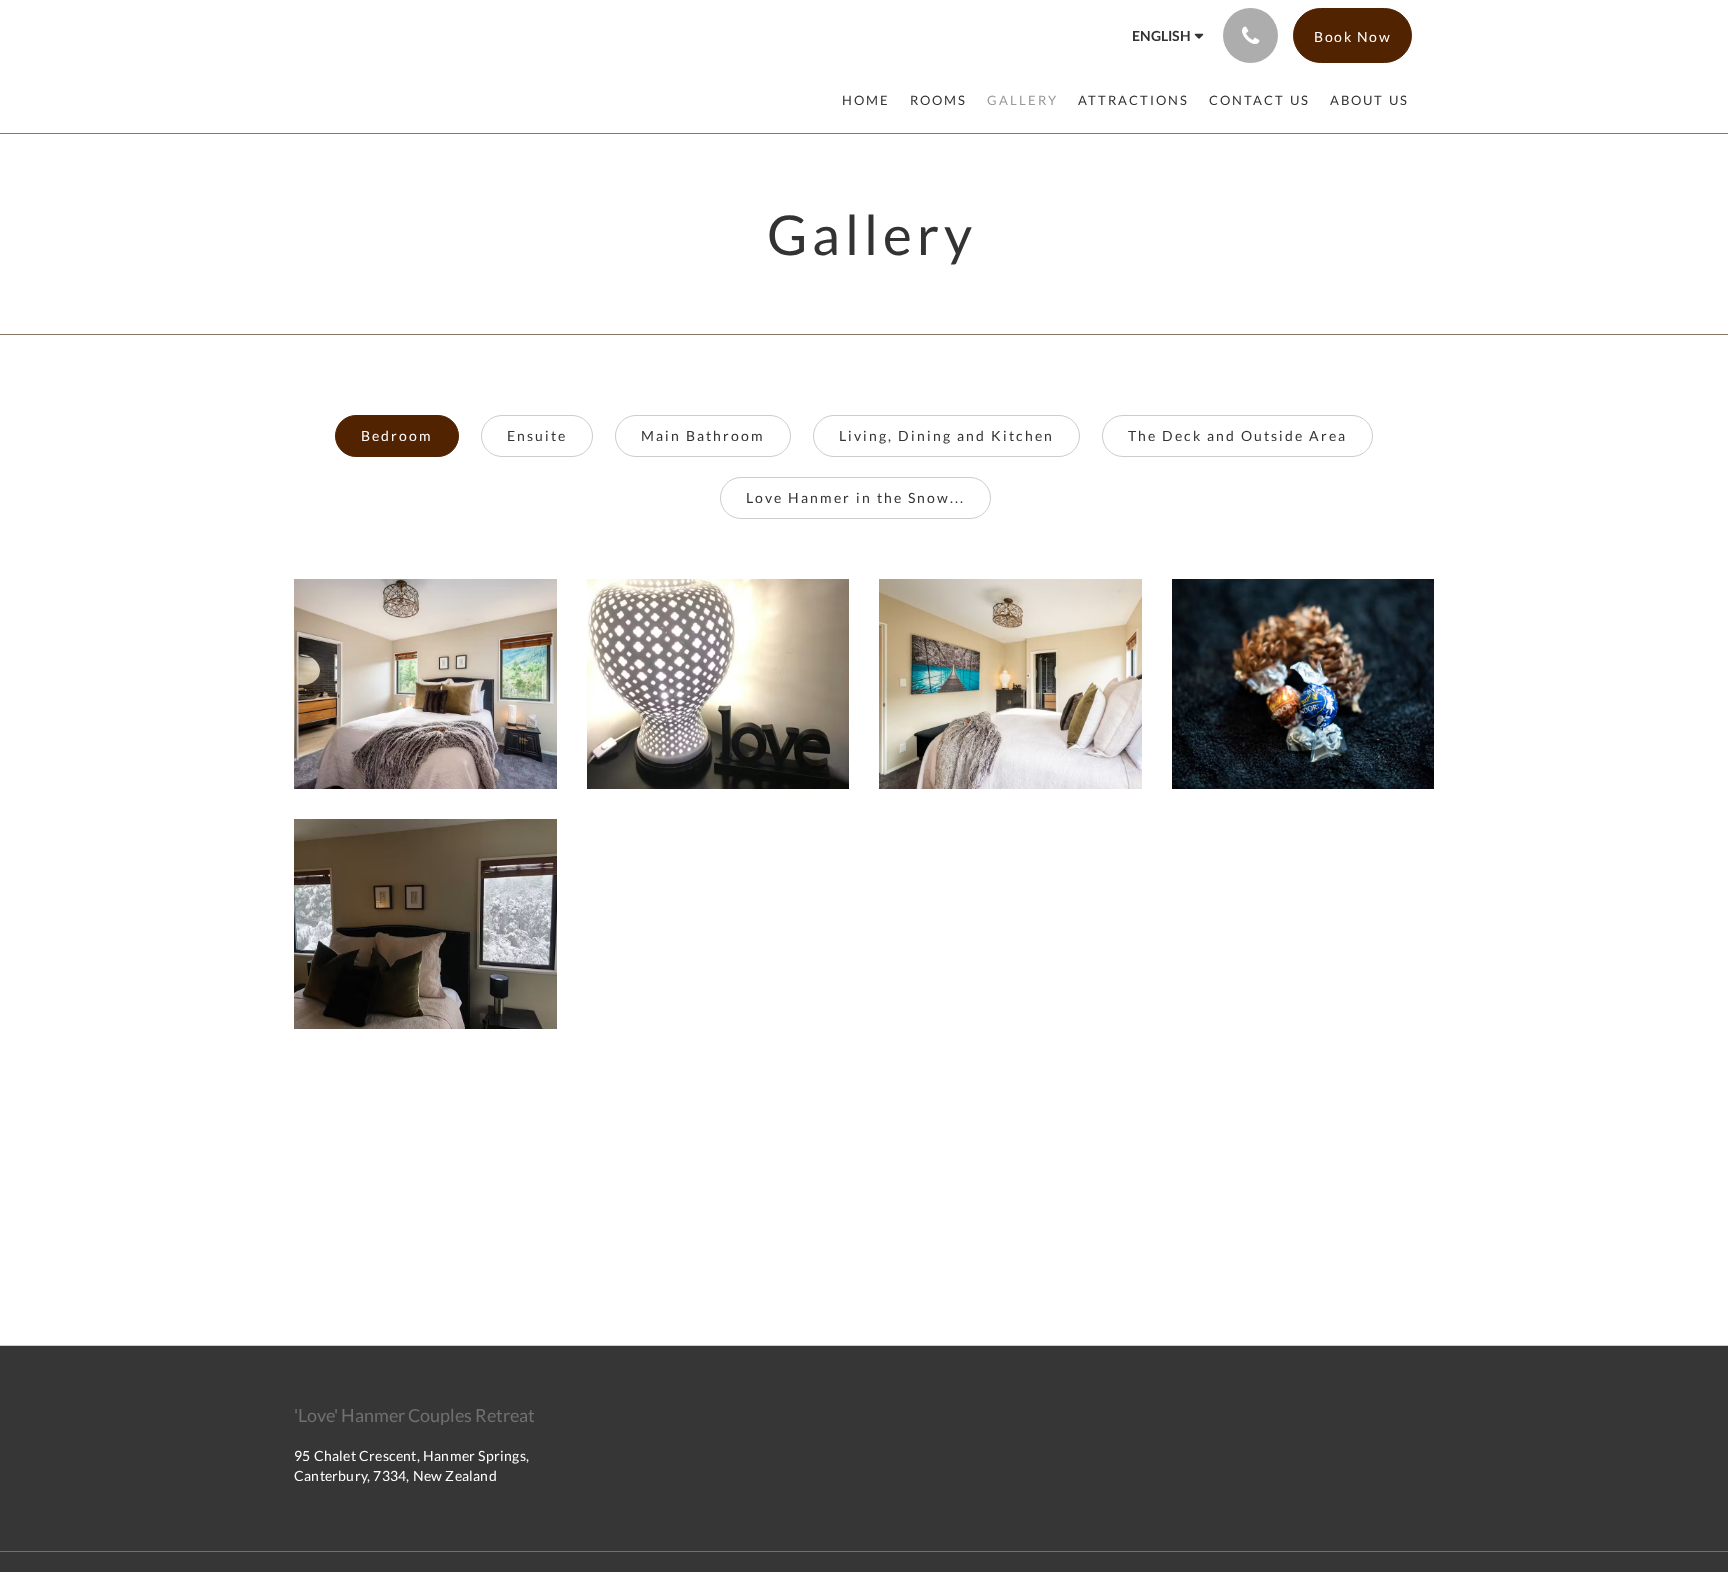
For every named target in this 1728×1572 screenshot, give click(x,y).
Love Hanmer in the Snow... (855, 497)
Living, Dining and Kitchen (946, 435)
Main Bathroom (703, 435)
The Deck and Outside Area (1237, 435)
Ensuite (537, 435)
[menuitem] (871, 100)
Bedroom (397, 435)
